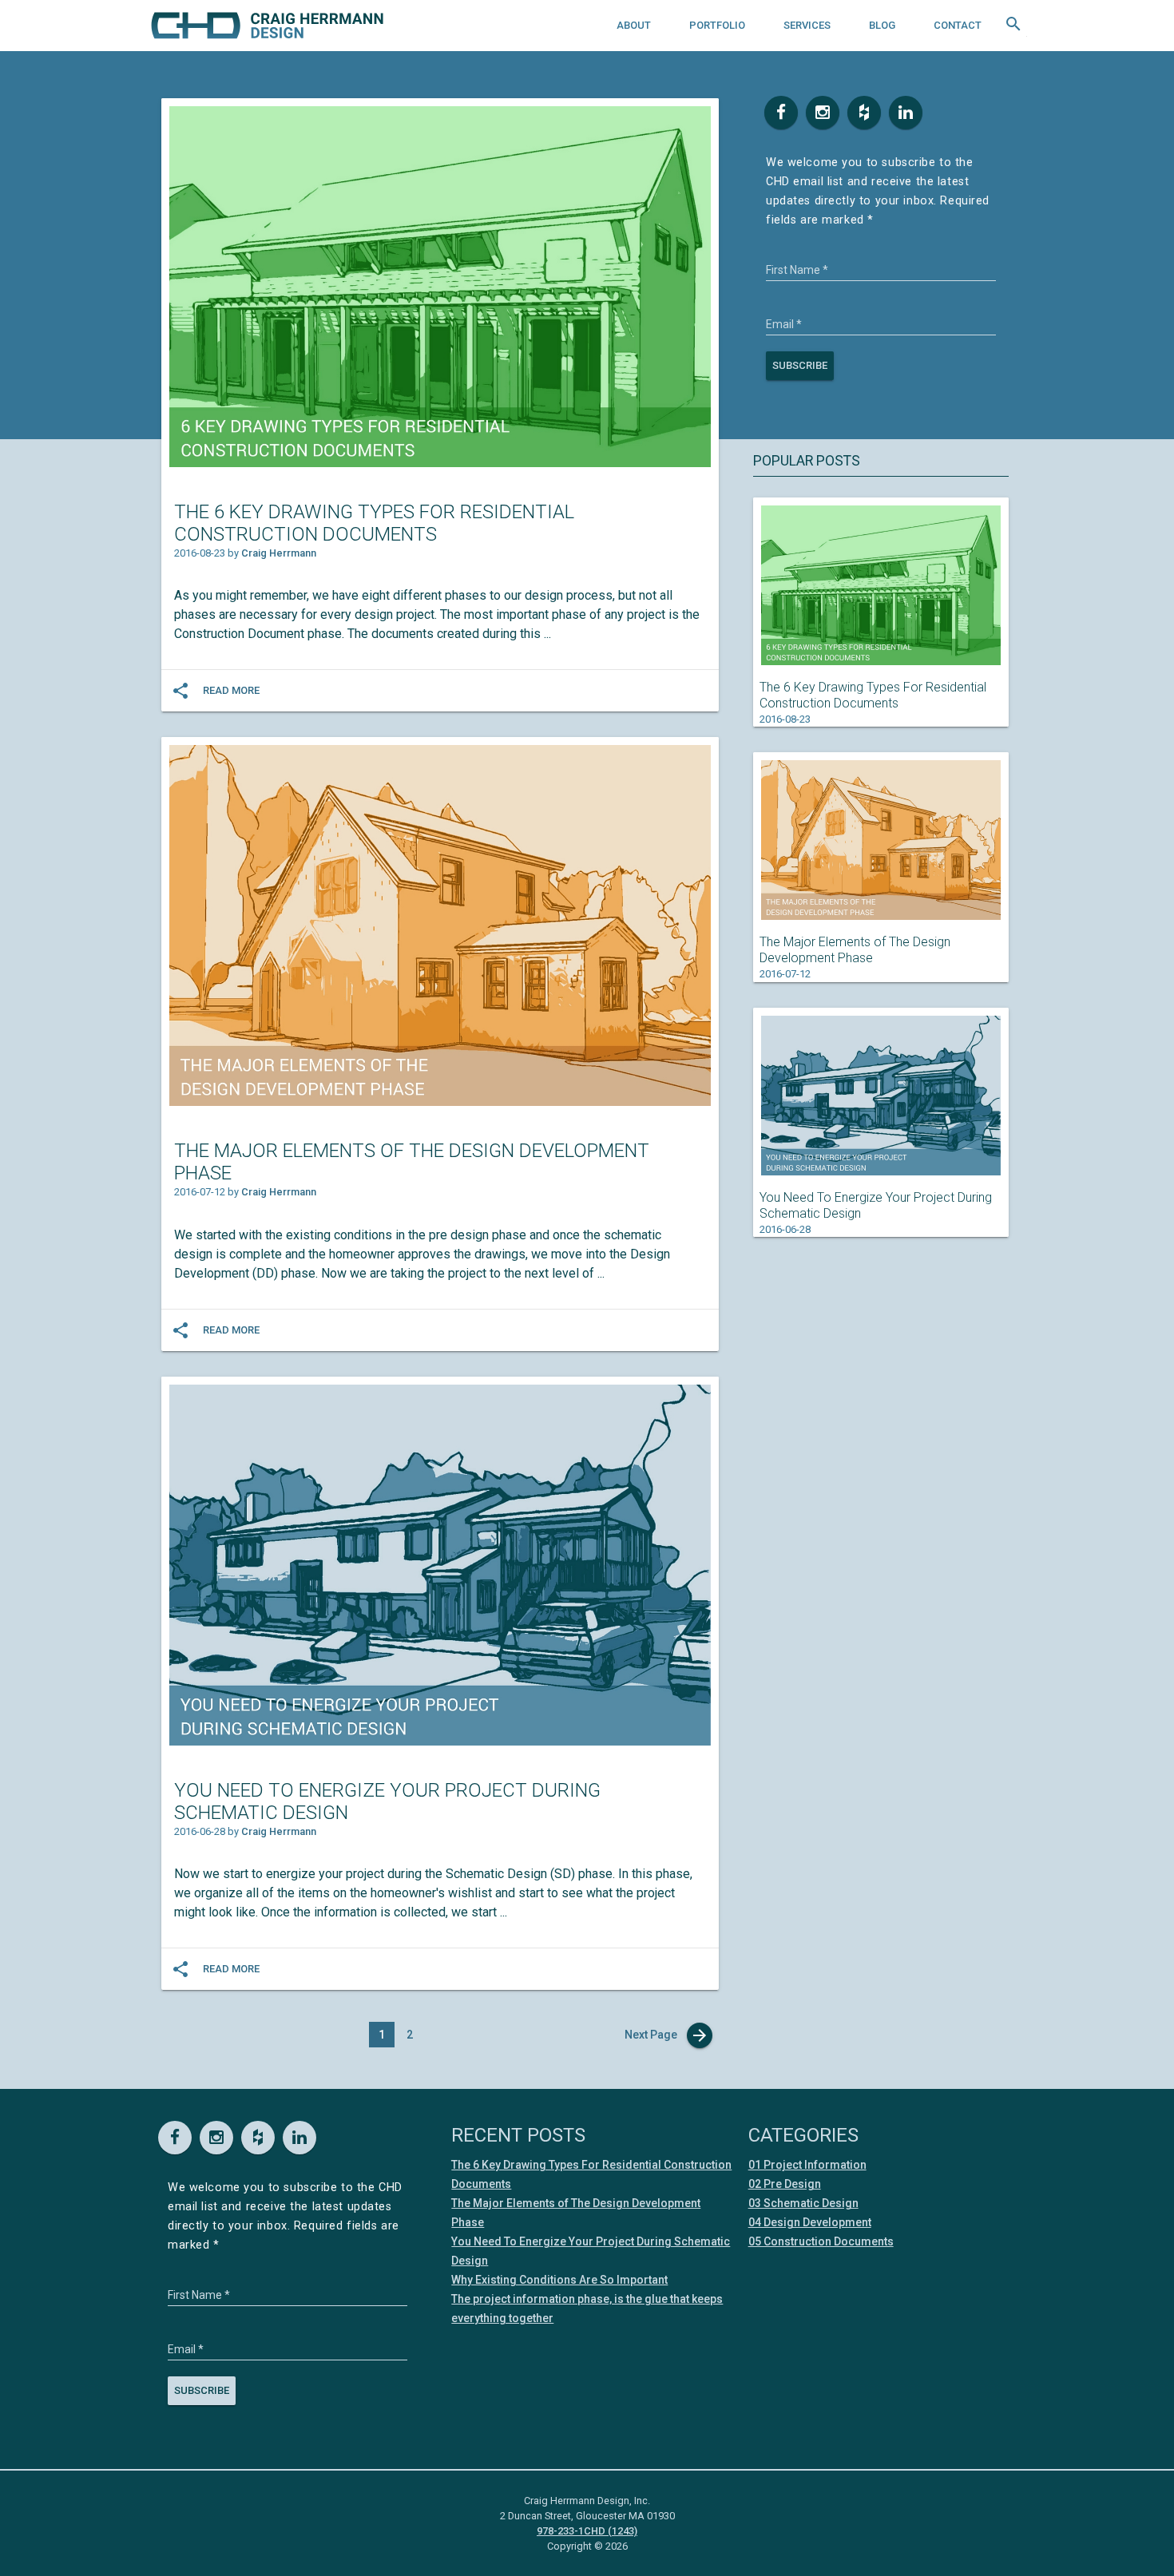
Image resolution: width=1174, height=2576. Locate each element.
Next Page (667, 2035)
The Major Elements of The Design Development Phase (412, 1162)
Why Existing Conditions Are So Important (559, 2280)
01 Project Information (807, 2165)
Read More (231, 690)
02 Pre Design (785, 2184)
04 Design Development (810, 2222)
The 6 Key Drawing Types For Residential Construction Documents (374, 523)
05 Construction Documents (821, 2241)
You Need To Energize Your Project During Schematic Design (387, 1801)
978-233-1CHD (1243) (587, 2531)
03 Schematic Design (803, 2203)
